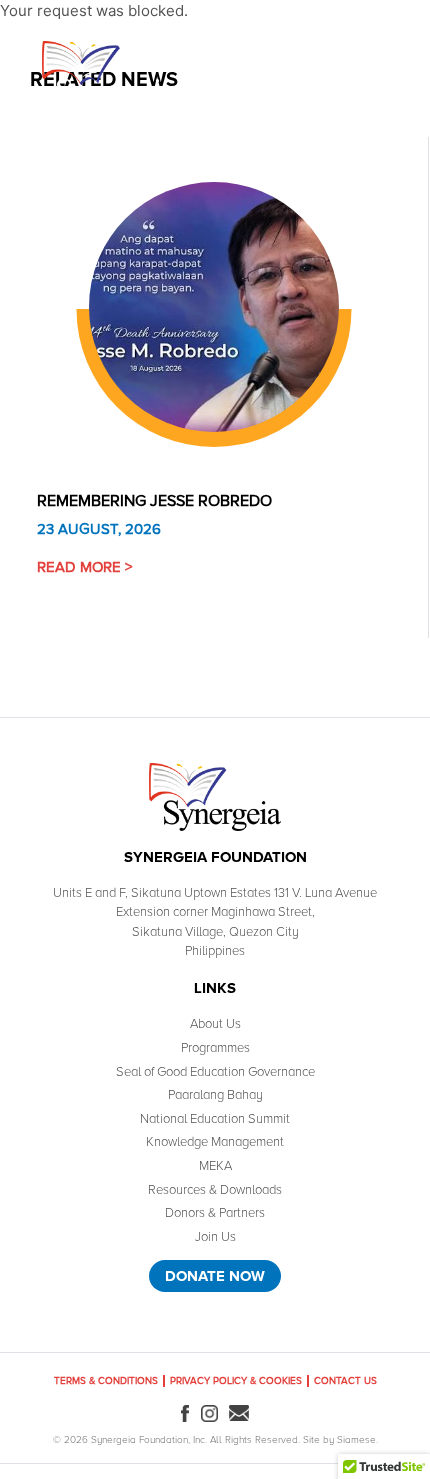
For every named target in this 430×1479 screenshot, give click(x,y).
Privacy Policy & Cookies (236, 1381)
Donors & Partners (215, 1213)
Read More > (84, 567)
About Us (215, 1024)
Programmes (215, 1048)
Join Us (215, 1237)
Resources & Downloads (215, 1190)
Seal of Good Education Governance (215, 1072)
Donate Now (215, 1276)
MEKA (215, 1166)
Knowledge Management (215, 1142)
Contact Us (345, 1381)
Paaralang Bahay (215, 1095)
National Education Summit (215, 1119)
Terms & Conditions (106, 1381)
